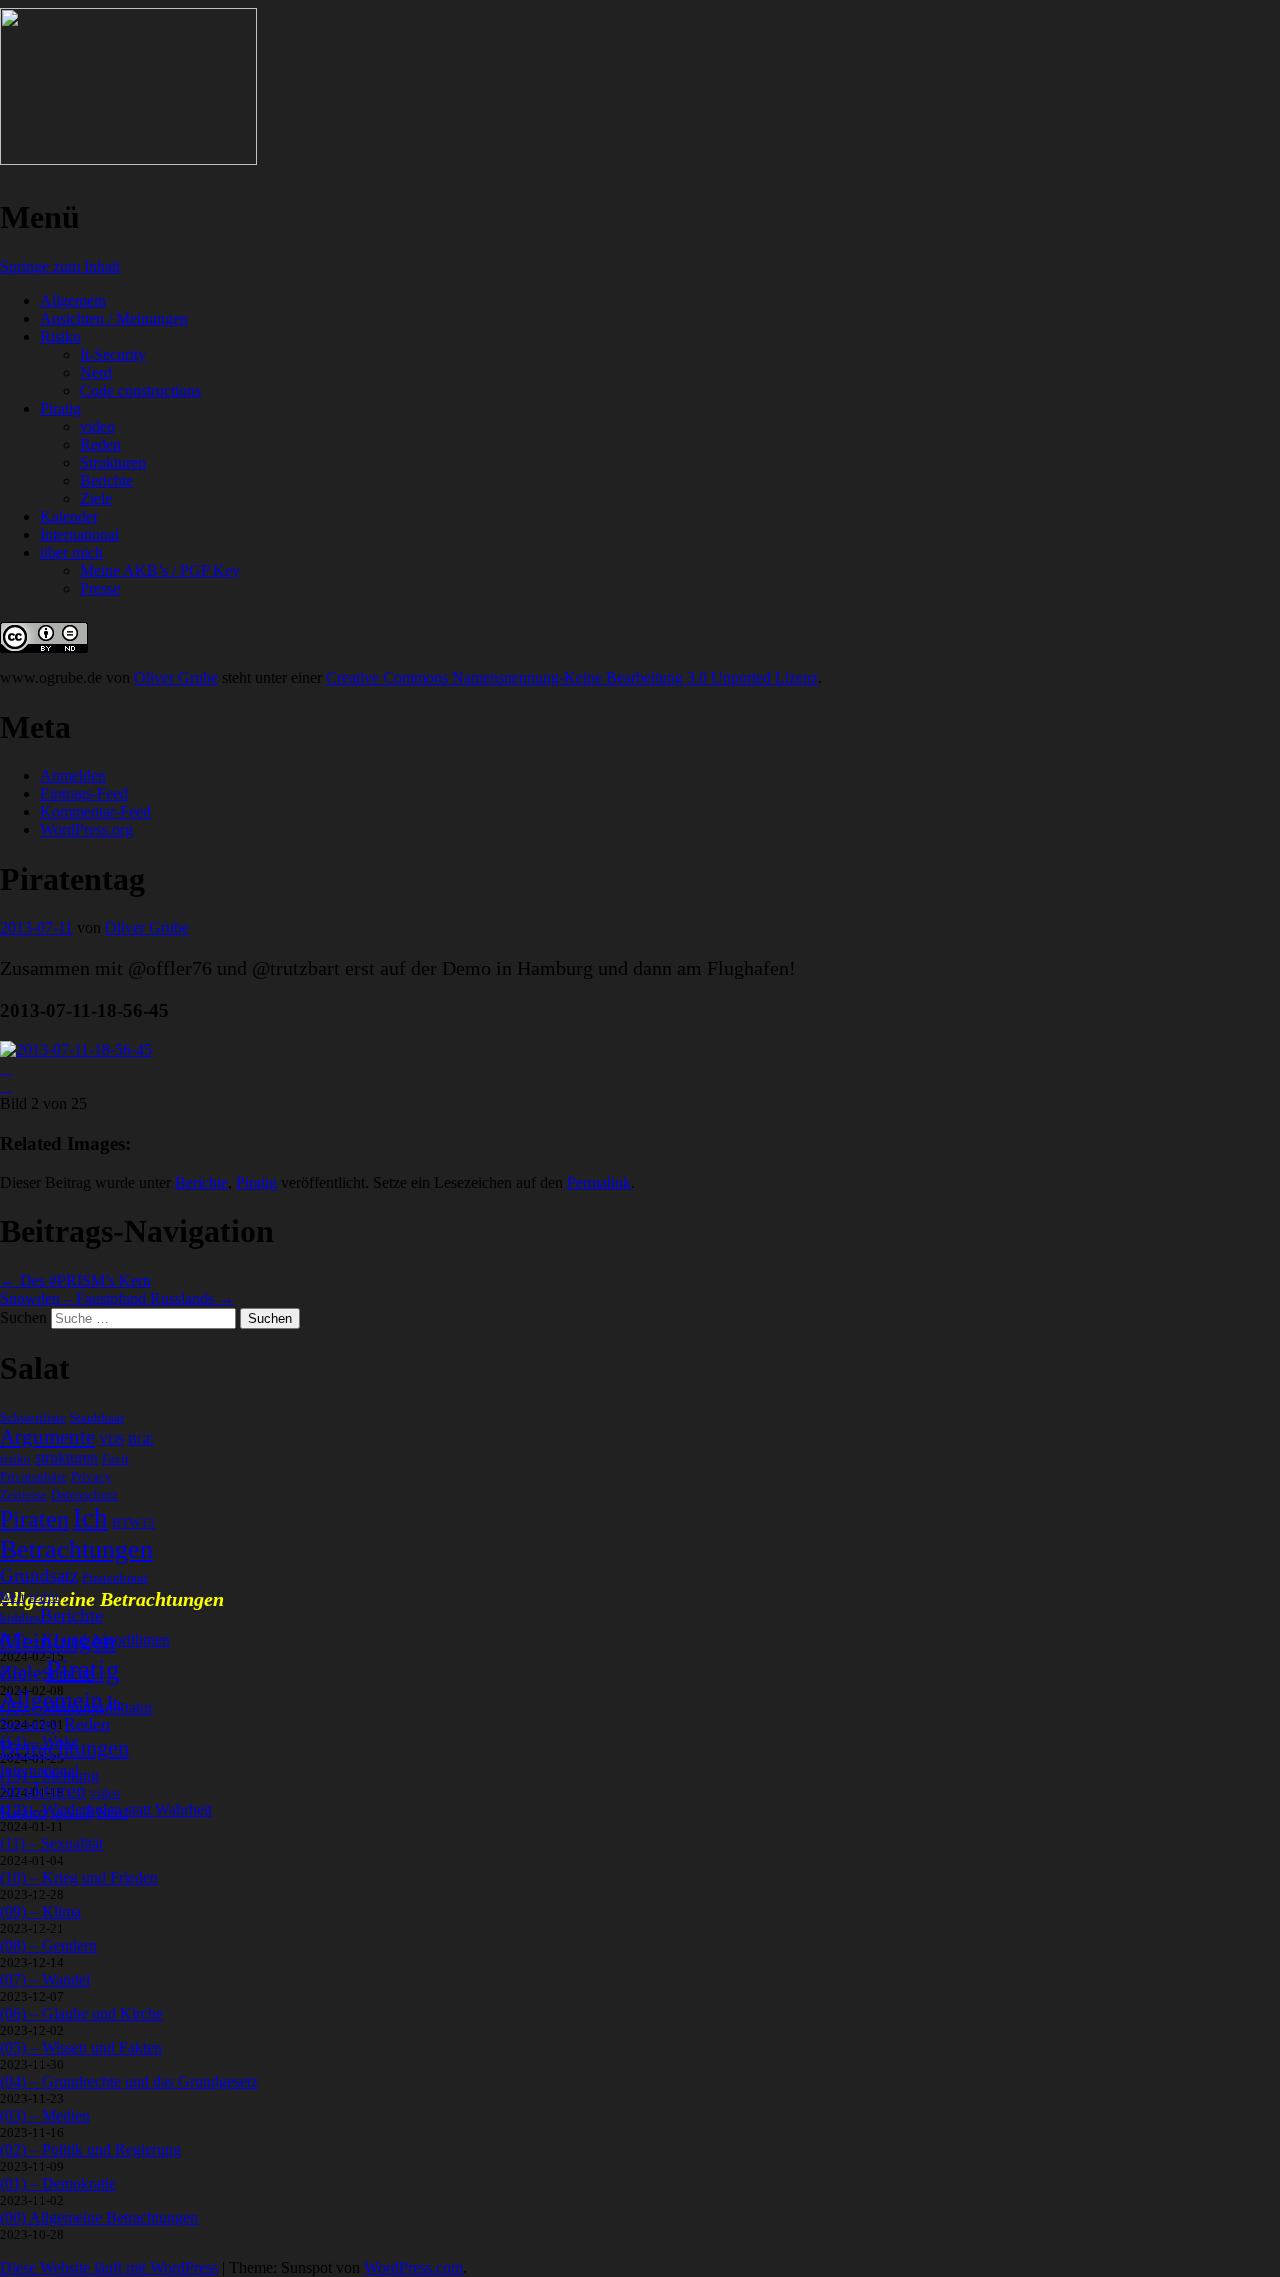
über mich (71, 552)
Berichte (106, 480)
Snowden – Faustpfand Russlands (117, 1298)
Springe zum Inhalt (60, 266)
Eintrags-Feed (84, 793)
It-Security (113, 354)
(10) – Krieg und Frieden (79, 1877)
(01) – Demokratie (58, 2183)
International (79, 534)
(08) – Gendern (48, 1945)
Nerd (96, 372)
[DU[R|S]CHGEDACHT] (128, 159)
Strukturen (113, 462)
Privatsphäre (33, 1476)
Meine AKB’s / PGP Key (160, 570)
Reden (100, 444)
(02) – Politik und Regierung (90, 2149)
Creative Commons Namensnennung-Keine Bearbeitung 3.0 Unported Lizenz (572, 677)
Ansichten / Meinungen (114, 318)
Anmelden (73, 775)
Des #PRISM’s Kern (75, 1280)
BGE (141, 1439)
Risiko (60, 336)
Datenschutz (84, 1494)
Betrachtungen (76, 1549)
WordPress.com (413, 2267)
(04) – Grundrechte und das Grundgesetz (129, 2081)
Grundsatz (39, 1575)
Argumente (47, 1437)
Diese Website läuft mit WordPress (109, 2267)
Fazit (115, 1458)
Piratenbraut (115, 1577)
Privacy (91, 1476)
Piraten (34, 1519)
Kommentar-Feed (95, 811)
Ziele (96, 498)
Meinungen (58, 1640)
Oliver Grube (176, 677)
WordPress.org (86, 829)
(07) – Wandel (45, 1979)
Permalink (599, 1182)
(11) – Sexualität (51, 1843)
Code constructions (140, 390)
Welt (12, 1596)
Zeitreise (23, 1494)
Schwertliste (33, 1417)
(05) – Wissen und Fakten (81, 2047)
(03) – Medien (45, 2115)
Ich (90, 1518)
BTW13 (133, 1522)
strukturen (66, 1457)
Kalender (69, 516)
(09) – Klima (40, 1911)
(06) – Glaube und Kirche (81, 2013)
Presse (100, 588)
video (97, 426)
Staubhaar (97, 1417)
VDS (111, 1439)
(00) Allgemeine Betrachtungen (99, 2217)
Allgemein (73, 300)
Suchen (23, 1317)
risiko (15, 1458)
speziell (72, 1813)
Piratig (60, 408)
